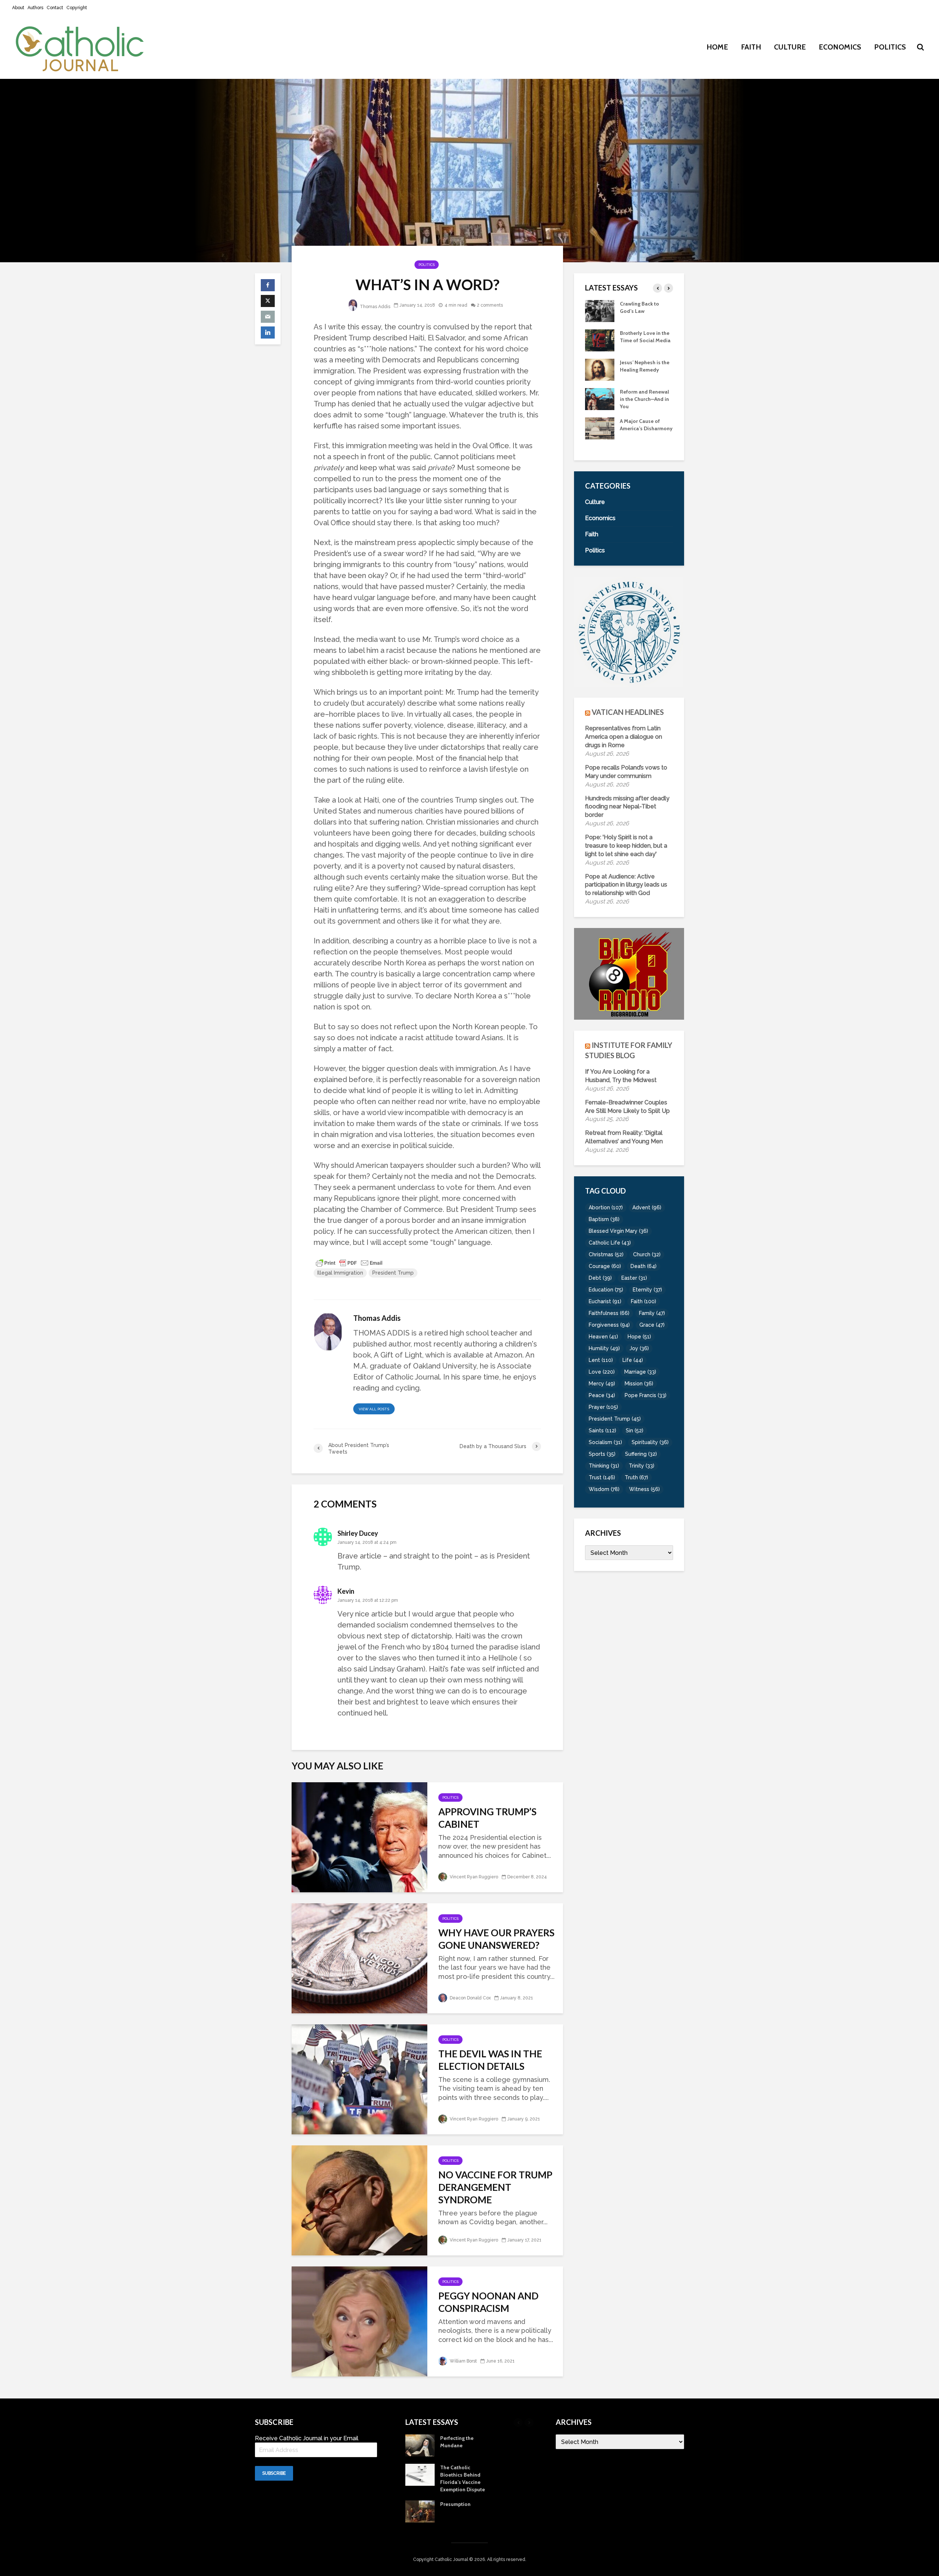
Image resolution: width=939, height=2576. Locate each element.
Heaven (603, 1337)
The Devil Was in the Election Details (490, 2060)
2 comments (490, 305)
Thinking (604, 1466)
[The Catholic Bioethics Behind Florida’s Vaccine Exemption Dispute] (600, 428)
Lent (601, 1360)
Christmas (606, 1254)
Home (717, 47)
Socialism (605, 1442)
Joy (639, 1348)
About (18, 8)
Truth (636, 1477)
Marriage (640, 1372)
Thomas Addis (374, 307)
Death (644, 1266)
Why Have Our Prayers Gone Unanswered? (496, 1939)
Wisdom (604, 1489)
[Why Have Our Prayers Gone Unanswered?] (359, 1957)
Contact (55, 8)
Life (633, 1360)
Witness (644, 1489)
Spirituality (650, 1442)
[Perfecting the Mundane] (600, 398)
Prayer (603, 1407)
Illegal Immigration (340, 1273)
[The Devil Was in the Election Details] (359, 2078)
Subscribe (274, 2473)
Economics (840, 47)
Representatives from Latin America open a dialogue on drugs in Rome (624, 737)
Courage (605, 1266)
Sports (602, 1454)
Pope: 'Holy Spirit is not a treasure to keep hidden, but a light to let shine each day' (626, 846)
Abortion (606, 1207)
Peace (602, 1395)
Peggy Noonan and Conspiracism (488, 2302)
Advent (647, 1207)
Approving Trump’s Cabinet (487, 1818)
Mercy (602, 1384)
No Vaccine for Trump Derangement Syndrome (495, 2187)
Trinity (642, 1466)
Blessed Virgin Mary (618, 1231)
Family (652, 1313)
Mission (639, 1384)
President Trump (393, 1273)
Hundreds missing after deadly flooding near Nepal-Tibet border (627, 807)
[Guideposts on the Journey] (600, 369)
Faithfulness (609, 1313)
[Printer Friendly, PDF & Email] (349, 1263)
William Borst (463, 2361)
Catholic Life (610, 1243)
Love (602, 1372)
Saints (602, 1430)
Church (647, 1254)
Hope (639, 1337)
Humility (604, 1348)
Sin (635, 1430)
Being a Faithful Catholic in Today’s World (643, 311)
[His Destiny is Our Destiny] (600, 340)
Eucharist (605, 1301)
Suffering (641, 1454)
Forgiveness (609, 1325)
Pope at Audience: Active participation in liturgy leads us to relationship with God (626, 885)
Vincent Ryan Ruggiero (473, 1877)
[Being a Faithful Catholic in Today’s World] (600, 310)
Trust (602, 1477)
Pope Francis (646, 1395)
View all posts (374, 1409)
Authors (35, 8)
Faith (751, 47)
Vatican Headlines (628, 712)
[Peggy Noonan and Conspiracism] (359, 2321)
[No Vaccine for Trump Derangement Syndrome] (359, 2199)
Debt (600, 1278)
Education (606, 1290)
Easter (634, 1278)
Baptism (604, 1219)
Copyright (77, 8)
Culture (790, 47)
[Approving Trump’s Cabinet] (359, 1836)
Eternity (647, 1290)
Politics (890, 47)
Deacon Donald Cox (470, 1998)
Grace (652, 1325)
